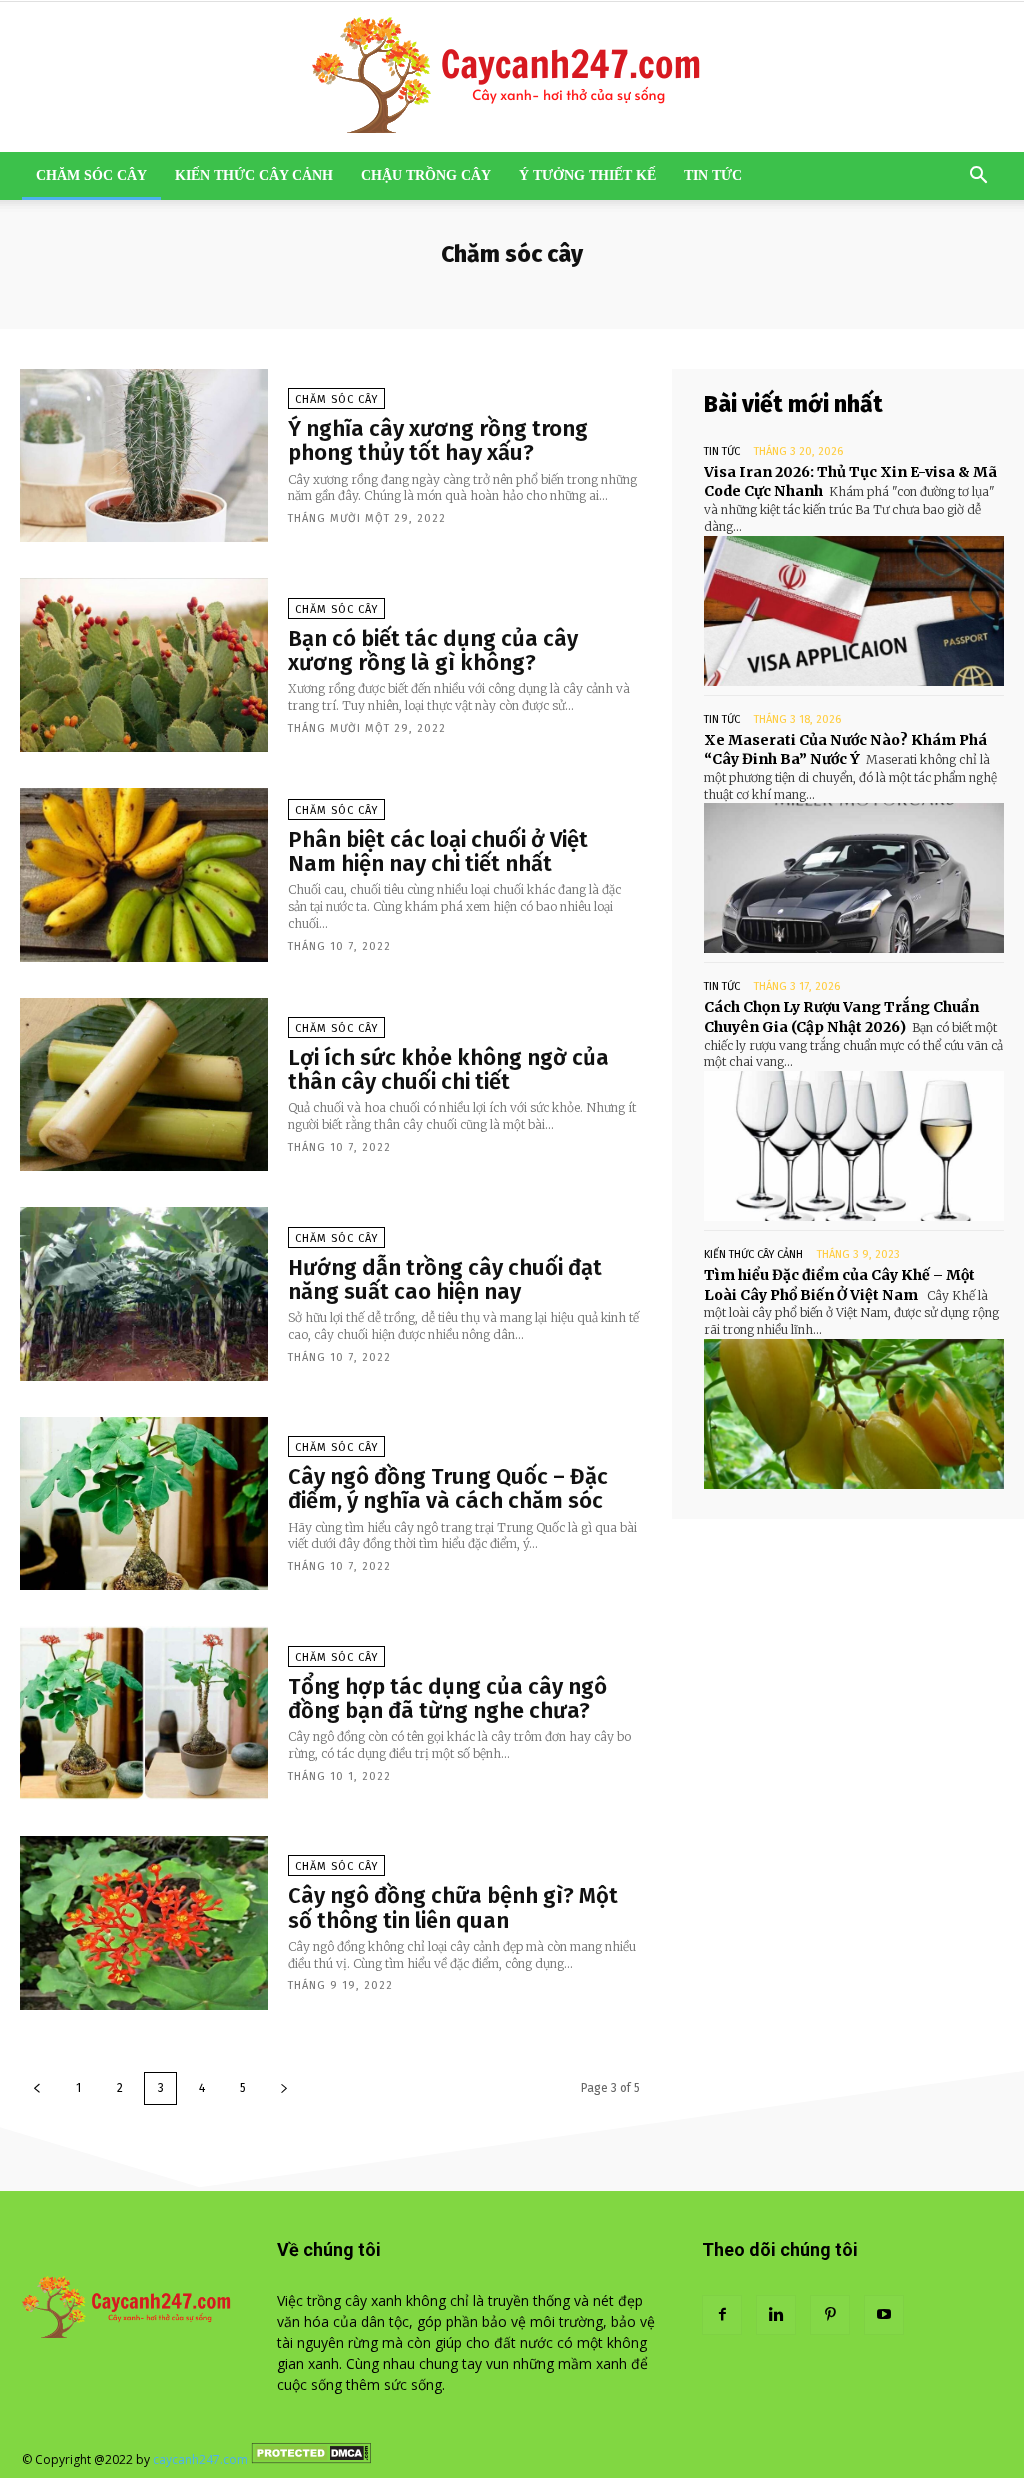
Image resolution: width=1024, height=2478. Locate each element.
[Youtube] (884, 2315)
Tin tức (713, 175)
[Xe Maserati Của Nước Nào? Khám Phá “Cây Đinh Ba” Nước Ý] (854, 878)
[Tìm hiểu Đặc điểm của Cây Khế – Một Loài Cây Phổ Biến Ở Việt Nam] (854, 1414)
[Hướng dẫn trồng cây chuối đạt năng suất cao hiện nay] (144, 1294)
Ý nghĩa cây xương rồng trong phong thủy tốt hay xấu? (438, 440)
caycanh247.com (200, 2459)
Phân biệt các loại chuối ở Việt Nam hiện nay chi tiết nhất (438, 851)
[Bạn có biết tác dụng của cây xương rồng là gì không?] (144, 665)
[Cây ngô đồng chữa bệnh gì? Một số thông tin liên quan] (144, 1923)
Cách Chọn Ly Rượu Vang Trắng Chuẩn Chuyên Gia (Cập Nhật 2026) (841, 1017)
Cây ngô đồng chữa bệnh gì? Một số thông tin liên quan (453, 1907)
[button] (978, 177)
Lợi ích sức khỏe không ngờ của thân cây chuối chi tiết (448, 1069)
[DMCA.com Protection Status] (311, 2459)
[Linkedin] (776, 2315)
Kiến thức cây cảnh (254, 175)
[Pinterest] (830, 2315)
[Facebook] (722, 2315)
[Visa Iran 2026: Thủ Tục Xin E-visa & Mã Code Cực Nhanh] (854, 611)
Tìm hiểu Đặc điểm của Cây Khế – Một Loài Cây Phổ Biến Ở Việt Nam (839, 1285)
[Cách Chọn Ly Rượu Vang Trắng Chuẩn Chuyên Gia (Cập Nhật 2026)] (854, 1146)
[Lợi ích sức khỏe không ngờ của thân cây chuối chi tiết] (144, 1085)
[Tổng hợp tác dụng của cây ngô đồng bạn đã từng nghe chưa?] (144, 1713)
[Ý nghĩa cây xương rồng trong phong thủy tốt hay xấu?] (144, 456)
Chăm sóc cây (91, 175)
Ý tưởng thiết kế (587, 175)
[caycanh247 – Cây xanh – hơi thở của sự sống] (512, 77)
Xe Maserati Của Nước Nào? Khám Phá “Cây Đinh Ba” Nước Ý (845, 750)
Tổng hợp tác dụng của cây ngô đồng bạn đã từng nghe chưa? (447, 1698)
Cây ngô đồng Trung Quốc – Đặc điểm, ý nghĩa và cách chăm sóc (448, 1488)
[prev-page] (37, 2088)
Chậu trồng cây (426, 175)
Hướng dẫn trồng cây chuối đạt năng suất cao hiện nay (445, 1279)
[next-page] (284, 2088)
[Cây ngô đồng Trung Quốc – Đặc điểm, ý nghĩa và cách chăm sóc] (144, 1504)
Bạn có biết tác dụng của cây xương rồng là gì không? (433, 650)
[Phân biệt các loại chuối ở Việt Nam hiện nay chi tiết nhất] (144, 875)
